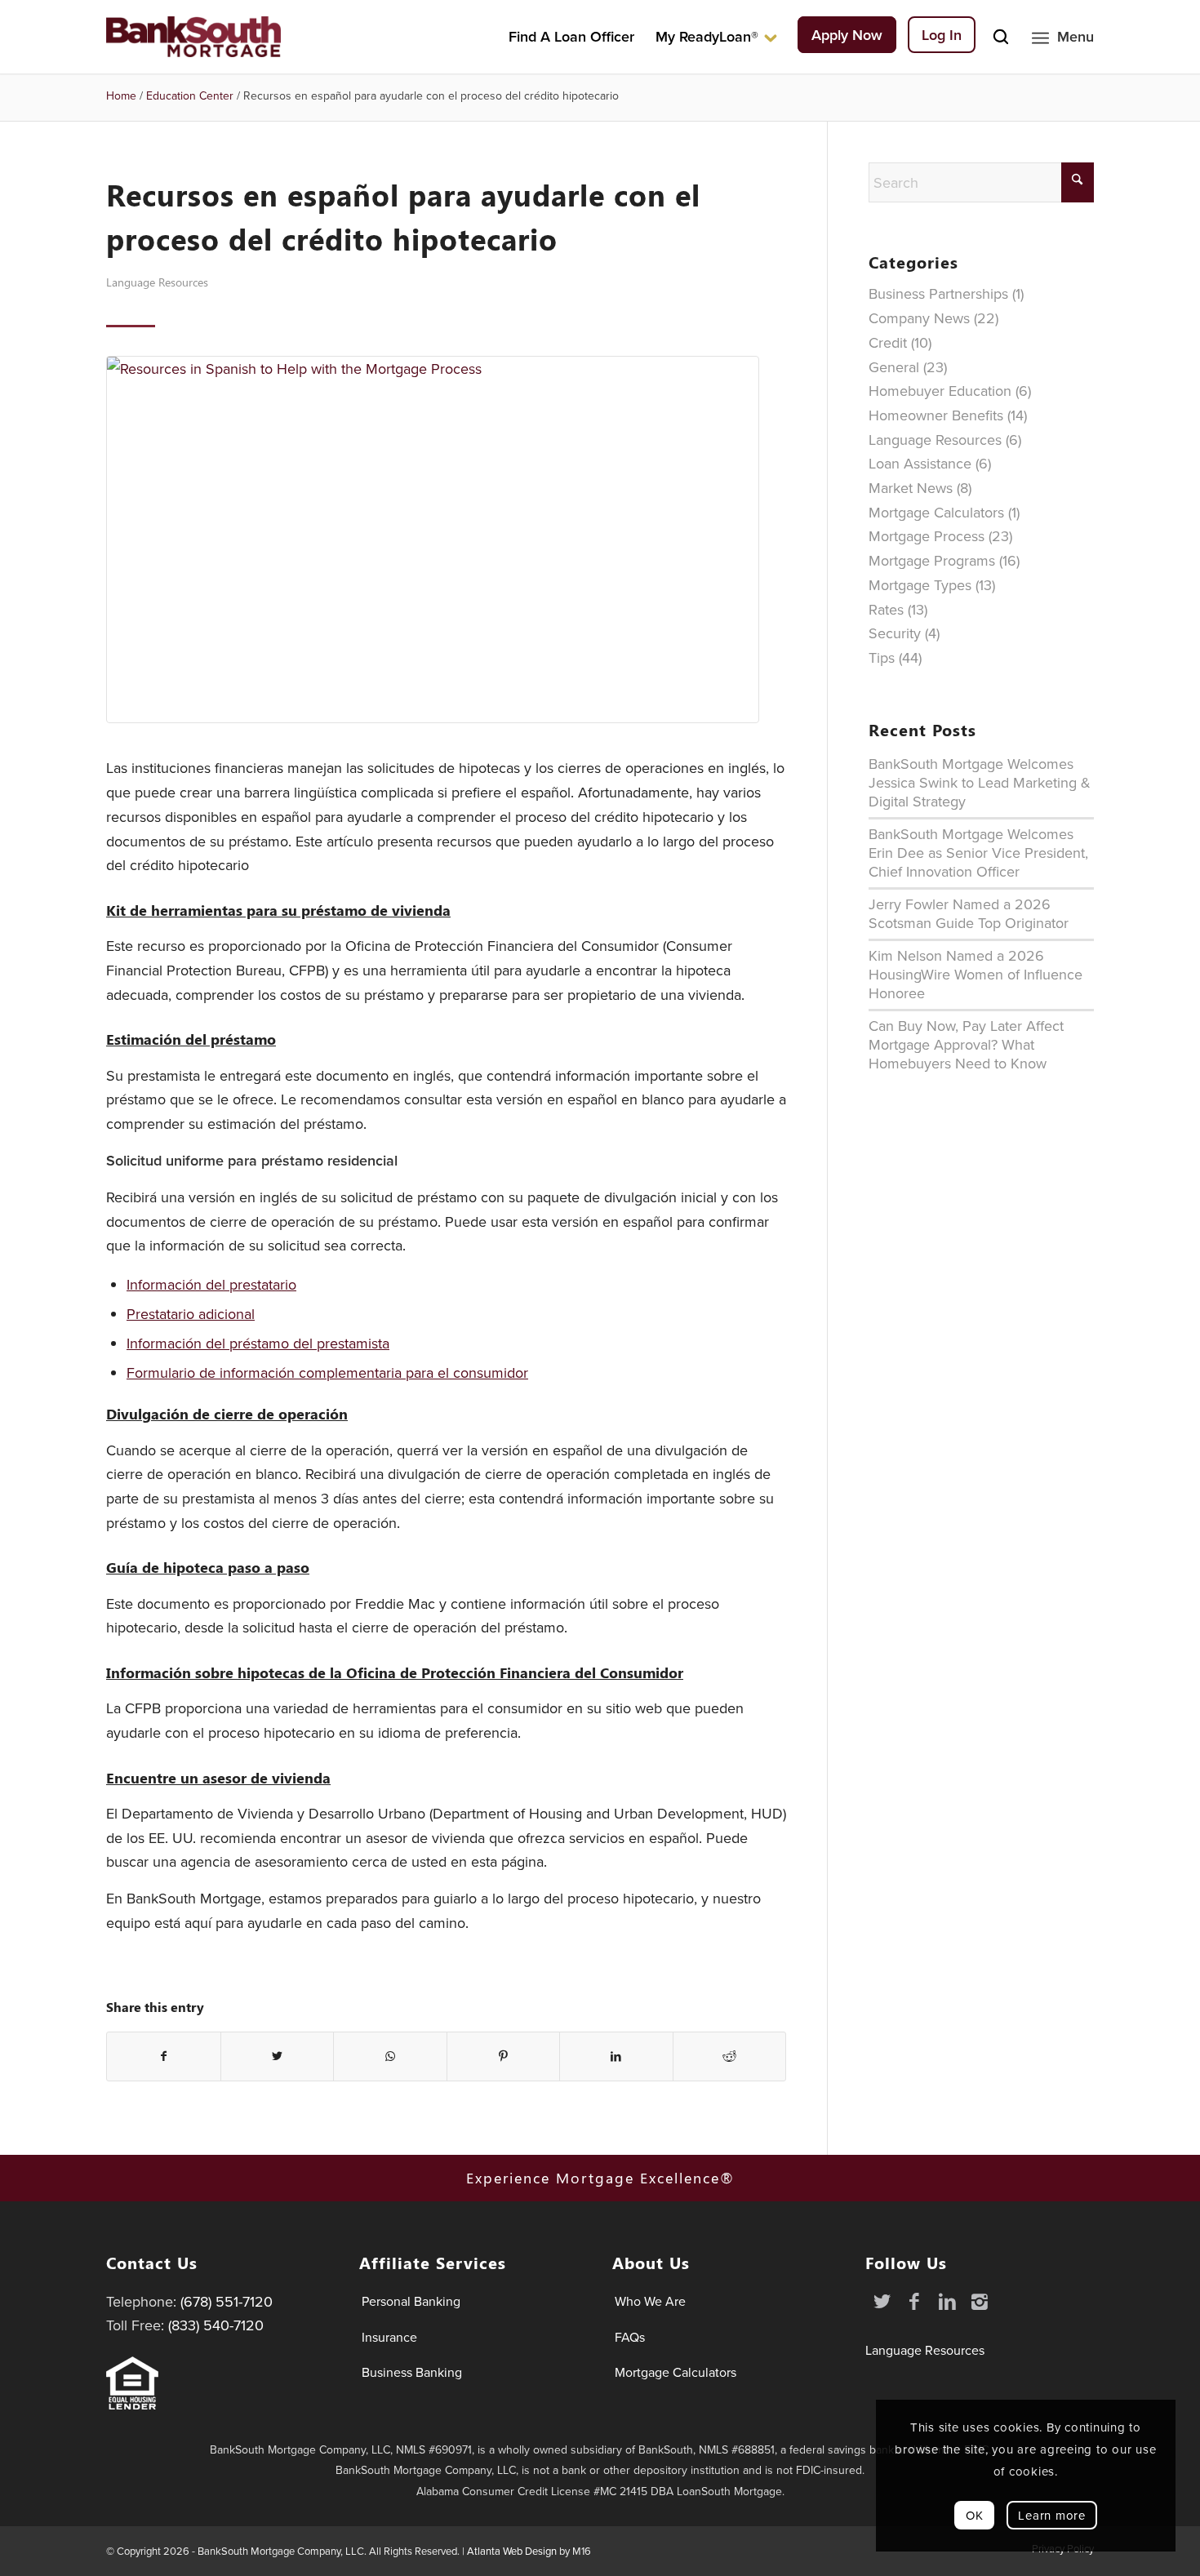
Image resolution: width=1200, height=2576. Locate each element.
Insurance (389, 2337)
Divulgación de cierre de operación (227, 1414)
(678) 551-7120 (227, 2301)
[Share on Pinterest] (504, 2057)
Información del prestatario (211, 1284)
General (894, 367)
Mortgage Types (920, 585)
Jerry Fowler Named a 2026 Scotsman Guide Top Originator (969, 913)
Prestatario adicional (191, 1314)
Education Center (190, 95)
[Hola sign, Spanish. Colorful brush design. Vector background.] (446, 540)
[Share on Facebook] (164, 2057)
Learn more (1052, 2515)
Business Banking (412, 2372)
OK (975, 2515)
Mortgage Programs (932, 560)
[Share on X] (278, 2057)
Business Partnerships (938, 293)
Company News (919, 318)
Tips (882, 657)
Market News (911, 488)
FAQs (630, 2337)
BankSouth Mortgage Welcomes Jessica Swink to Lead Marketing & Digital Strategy (980, 782)
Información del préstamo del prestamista (258, 1343)
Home (121, 95)
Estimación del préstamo (191, 1039)
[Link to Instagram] (980, 2301)
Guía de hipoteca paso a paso (208, 1568)
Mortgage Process (927, 536)
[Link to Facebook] (914, 2301)
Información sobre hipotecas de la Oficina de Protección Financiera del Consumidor (395, 1673)
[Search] (1001, 37)
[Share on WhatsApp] (390, 2057)
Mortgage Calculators (936, 512)
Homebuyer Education (940, 391)
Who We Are (650, 2301)
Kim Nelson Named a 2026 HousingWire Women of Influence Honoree (976, 974)
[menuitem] (571, 37)
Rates (886, 609)
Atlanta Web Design (512, 2551)
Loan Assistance (920, 463)
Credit (888, 342)
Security (895, 633)
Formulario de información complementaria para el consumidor (327, 1372)
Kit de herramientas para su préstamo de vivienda (278, 910)
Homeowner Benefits (936, 415)
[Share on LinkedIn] (616, 2057)
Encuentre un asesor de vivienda (218, 1778)
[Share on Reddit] (730, 2057)
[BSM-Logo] (193, 37)
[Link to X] (882, 2301)
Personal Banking (411, 2301)
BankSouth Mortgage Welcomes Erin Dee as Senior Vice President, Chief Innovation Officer (978, 853)
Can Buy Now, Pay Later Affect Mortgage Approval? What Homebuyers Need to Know (966, 1044)
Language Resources (157, 282)
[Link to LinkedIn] (947, 2301)
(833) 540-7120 (216, 2325)
